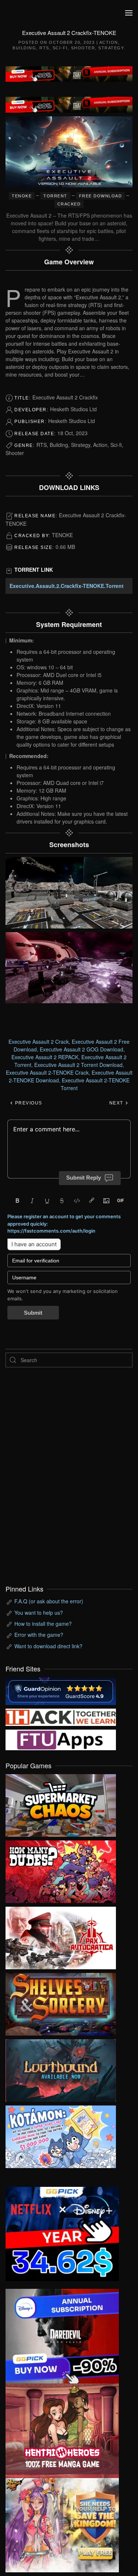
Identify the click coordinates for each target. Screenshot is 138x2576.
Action (109, 42)
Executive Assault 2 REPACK (45, 1057)
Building (24, 48)
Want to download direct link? (48, 1646)
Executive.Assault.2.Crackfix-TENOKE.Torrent (67, 586)
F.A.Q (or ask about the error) (49, 1601)
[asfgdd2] (62, 2430)
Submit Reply (84, 1178)
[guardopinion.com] (61, 1690)
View (61, 1804)
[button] (129, 13)
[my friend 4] (61, 1739)
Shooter (83, 48)
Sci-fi (60, 48)
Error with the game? (39, 1635)
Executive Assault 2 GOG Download (82, 1049)
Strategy (111, 48)
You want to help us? (39, 1613)
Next (117, 1103)
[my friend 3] (61, 1716)
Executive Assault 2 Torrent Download (78, 1065)
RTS (44, 48)
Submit (33, 1313)
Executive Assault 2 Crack (39, 1042)
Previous (28, 1103)
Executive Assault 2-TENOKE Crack (47, 1072)
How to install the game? (43, 1624)
